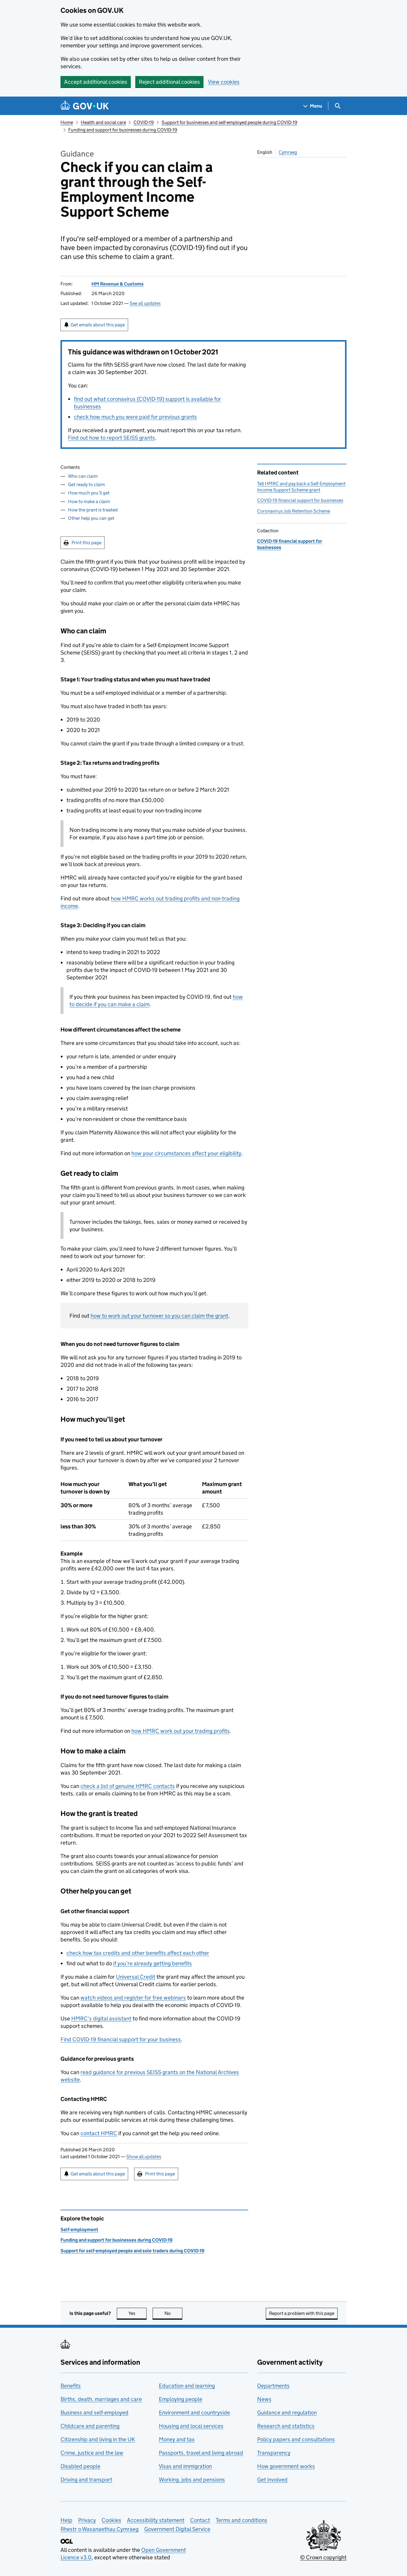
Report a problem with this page (302, 2313)
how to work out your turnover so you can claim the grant (159, 1316)
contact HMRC (99, 2133)
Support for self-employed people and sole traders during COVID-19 (132, 2251)
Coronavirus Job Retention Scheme (294, 511)
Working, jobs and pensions (192, 2480)
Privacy (87, 2520)
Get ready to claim (86, 484)
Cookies (111, 2520)
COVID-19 (144, 122)
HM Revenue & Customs (118, 284)
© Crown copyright (323, 2557)
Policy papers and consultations (296, 2439)
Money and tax (177, 2439)
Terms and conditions (241, 2520)
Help (66, 2520)
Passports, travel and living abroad (201, 2453)
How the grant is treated (93, 510)
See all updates (145, 303)
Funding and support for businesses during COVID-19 (123, 130)
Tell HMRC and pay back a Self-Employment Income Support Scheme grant (301, 487)
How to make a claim (89, 501)
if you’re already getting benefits (153, 1963)
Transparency (274, 2453)
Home (67, 122)
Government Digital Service (177, 2529)
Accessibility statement (156, 2520)
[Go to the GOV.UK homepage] (85, 106)
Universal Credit (136, 1977)
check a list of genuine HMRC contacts (128, 1786)
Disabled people (80, 2466)
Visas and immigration (185, 2466)
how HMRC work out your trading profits (181, 1731)
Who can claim (83, 476)
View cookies (224, 82)
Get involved (272, 2480)
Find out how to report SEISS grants (111, 438)
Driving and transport (86, 2480)
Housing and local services (191, 2426)
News (264, 2399)
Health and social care (103, 122)
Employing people (181, 2399)
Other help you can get (91, 518)
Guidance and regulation (287, 2413)
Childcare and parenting (90, 2426)
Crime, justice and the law (92, 2453)
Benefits (71, 2386)
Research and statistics (286, 2426)
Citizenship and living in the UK (98, 2439)
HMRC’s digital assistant (101, 2019)
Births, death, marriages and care (101, 2399)
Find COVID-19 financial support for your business (121, 2039)
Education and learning (187, 2386)
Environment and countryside (194, 2413)
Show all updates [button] (144, 2157)
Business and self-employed (94, 2413)
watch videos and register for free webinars (133, 1998)
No (173, 2313)
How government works (286, 2466)
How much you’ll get (89, 493)
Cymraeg (288, 152)
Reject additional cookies (169, 82)
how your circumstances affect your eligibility (186, 1153)
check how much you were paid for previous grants (135, 417)
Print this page (86, 543)
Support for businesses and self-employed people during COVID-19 (229, 122)
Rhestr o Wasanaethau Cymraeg (100, 2529)
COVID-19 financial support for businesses (300, 500)
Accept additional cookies (96, 82)
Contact (200, 2520)
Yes (138, 2313)
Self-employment (79, 2230)
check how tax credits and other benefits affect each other (138, 1953)
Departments (273, 2386)
